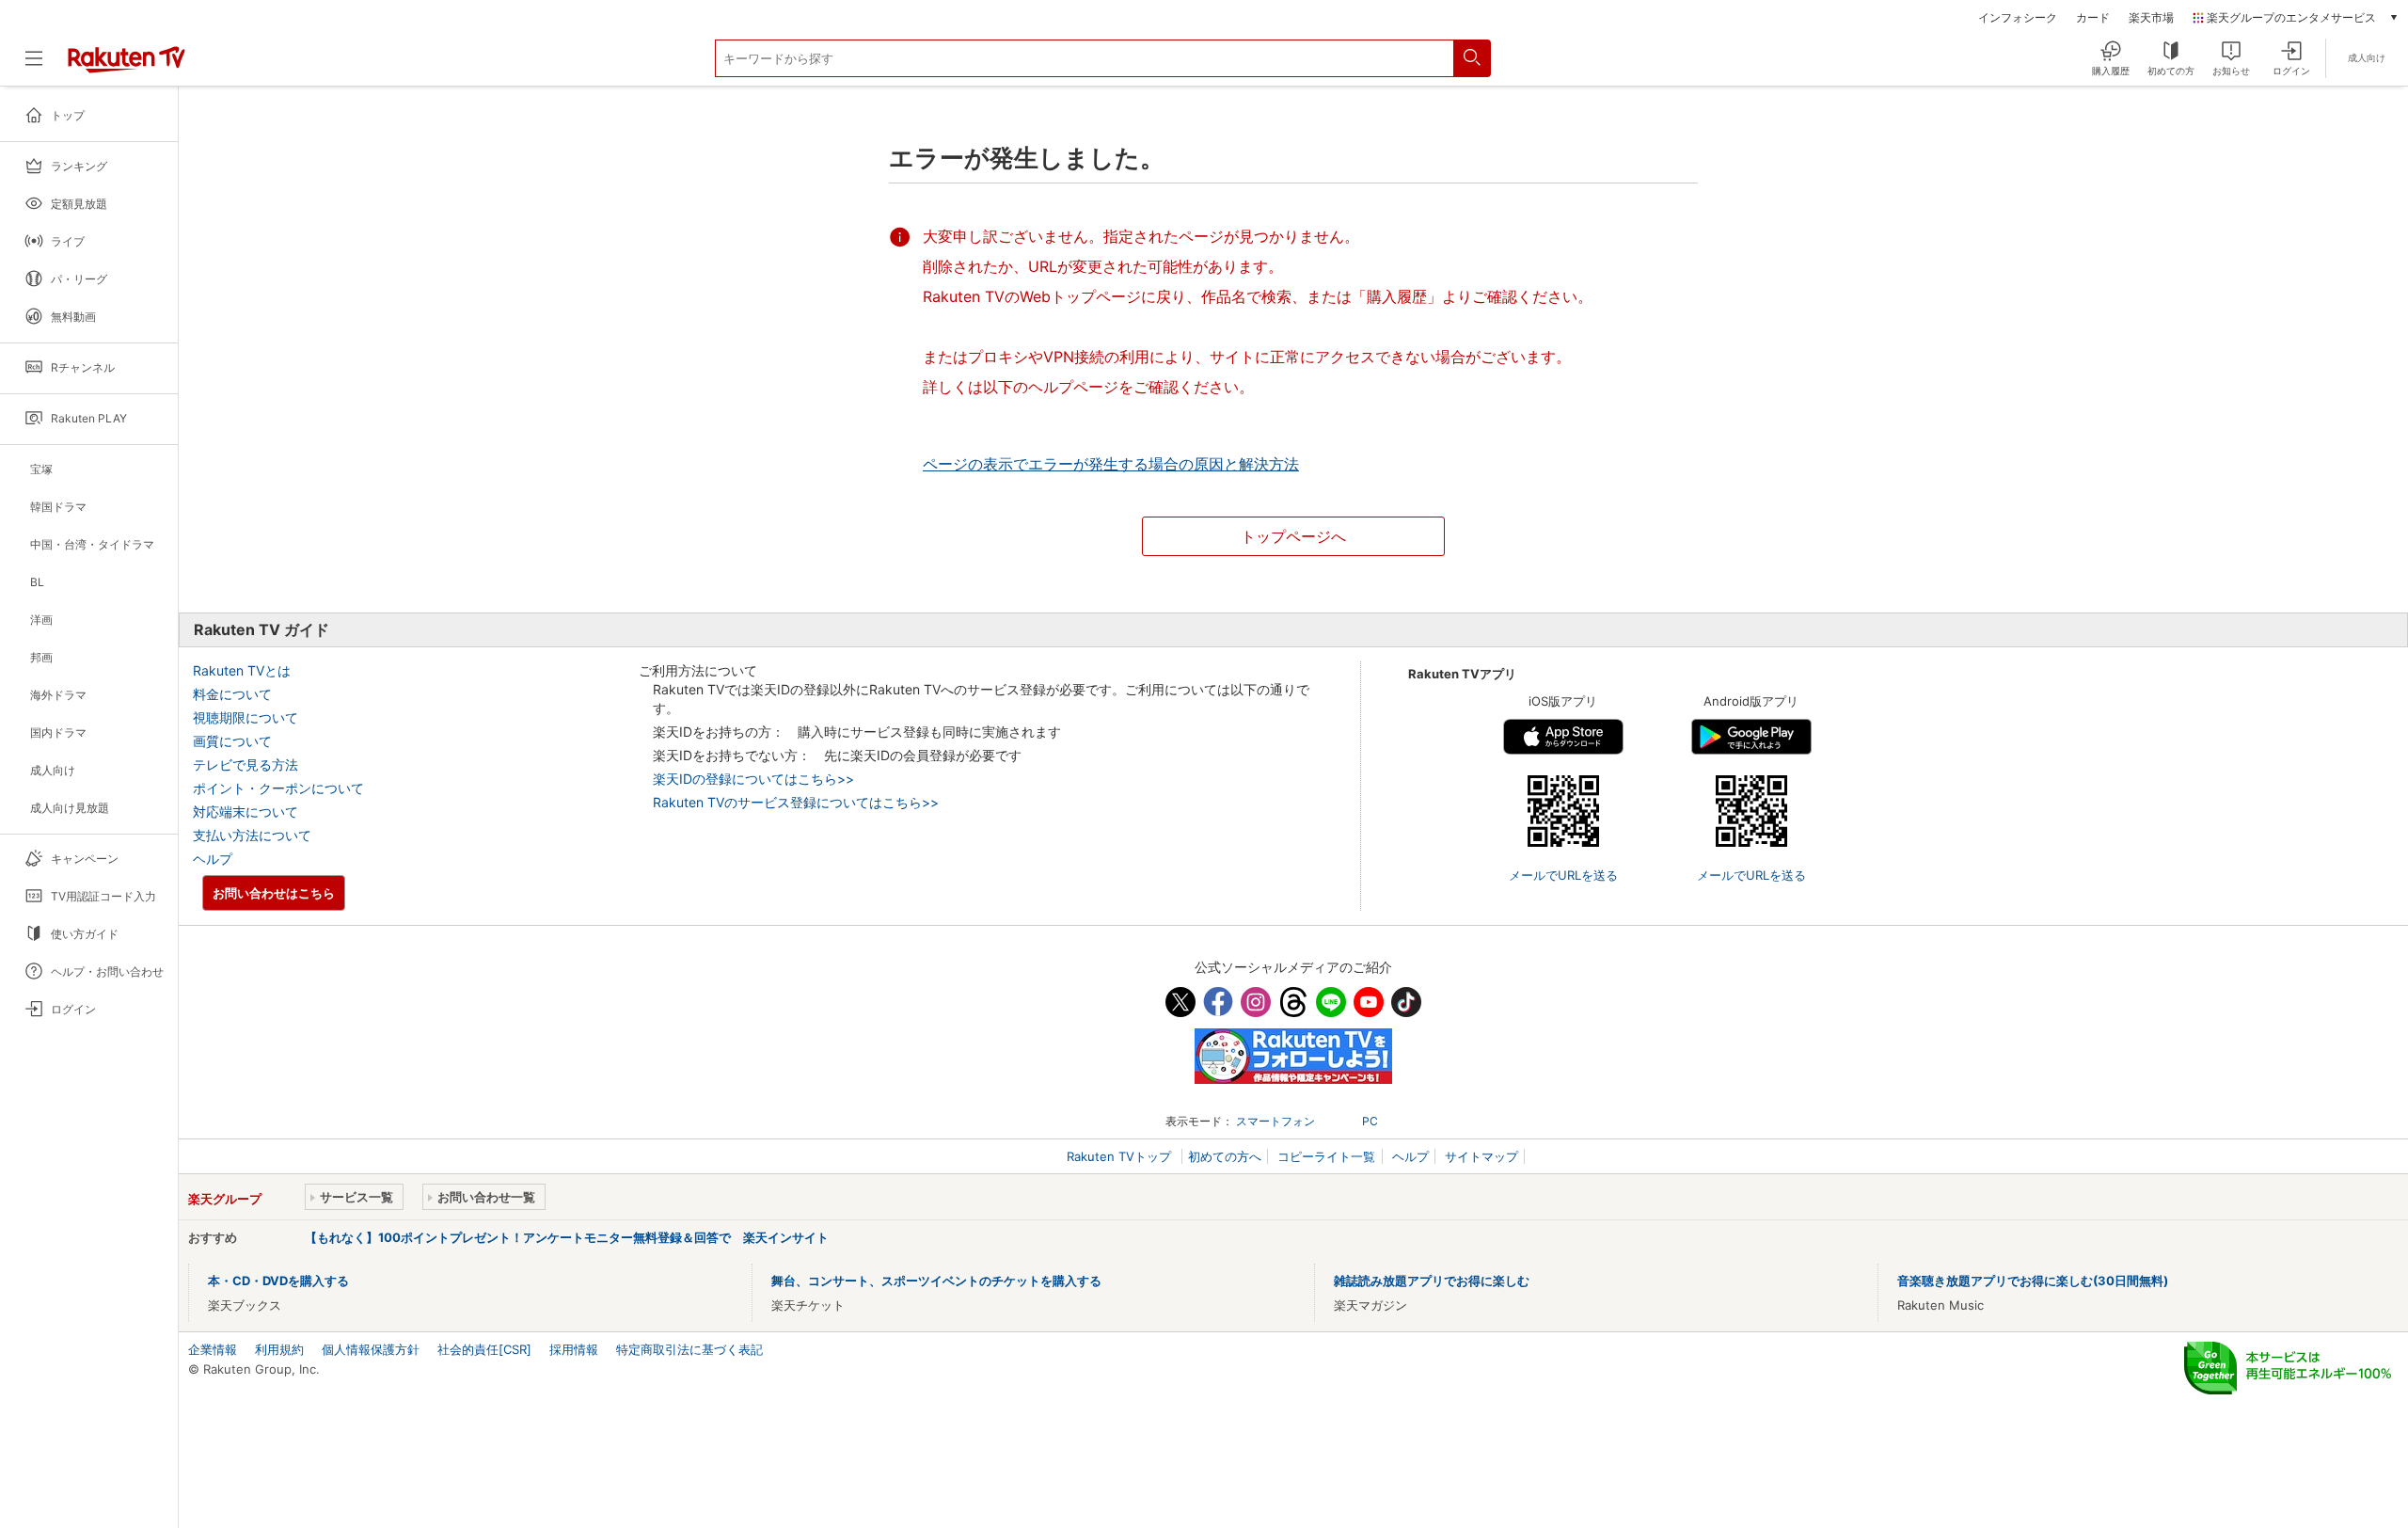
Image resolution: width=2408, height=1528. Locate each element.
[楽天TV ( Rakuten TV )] (127, 69)
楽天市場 (2151, 18)
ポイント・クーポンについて (278, 788)
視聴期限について (246, 717)
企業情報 (213, 1349)
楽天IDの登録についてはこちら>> (753, 779)
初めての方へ (1225, 1156)
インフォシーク (2018, 18)
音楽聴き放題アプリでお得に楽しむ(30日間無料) (2033, 1281)
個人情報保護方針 (371, 1349)
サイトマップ (1481, 1156)
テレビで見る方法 (246, 764)
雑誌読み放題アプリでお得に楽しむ (1432, 1281)
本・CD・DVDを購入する (278, 1281)
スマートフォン (1275, 1121)
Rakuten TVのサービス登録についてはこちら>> (796, 802)
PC (1370, 1121)
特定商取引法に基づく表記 (689, 1349)
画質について (232, 741)
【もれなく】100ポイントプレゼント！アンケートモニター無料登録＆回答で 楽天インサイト (567, 1237)
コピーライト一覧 (1326, 1156)
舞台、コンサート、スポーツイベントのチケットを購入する (936, 1281)
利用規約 (279, 1349)
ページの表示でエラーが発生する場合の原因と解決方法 (1111, 464)
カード (2093, 18)
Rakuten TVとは (242, 670)
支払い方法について (252, 835)
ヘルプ (213, 859)
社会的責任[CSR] (484, 1349)
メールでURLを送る (1563, 875)
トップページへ (1293, 536)
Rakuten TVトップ (1121, 1156)
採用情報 (574, 1349)
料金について (232, 694)
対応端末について (246, 812)
